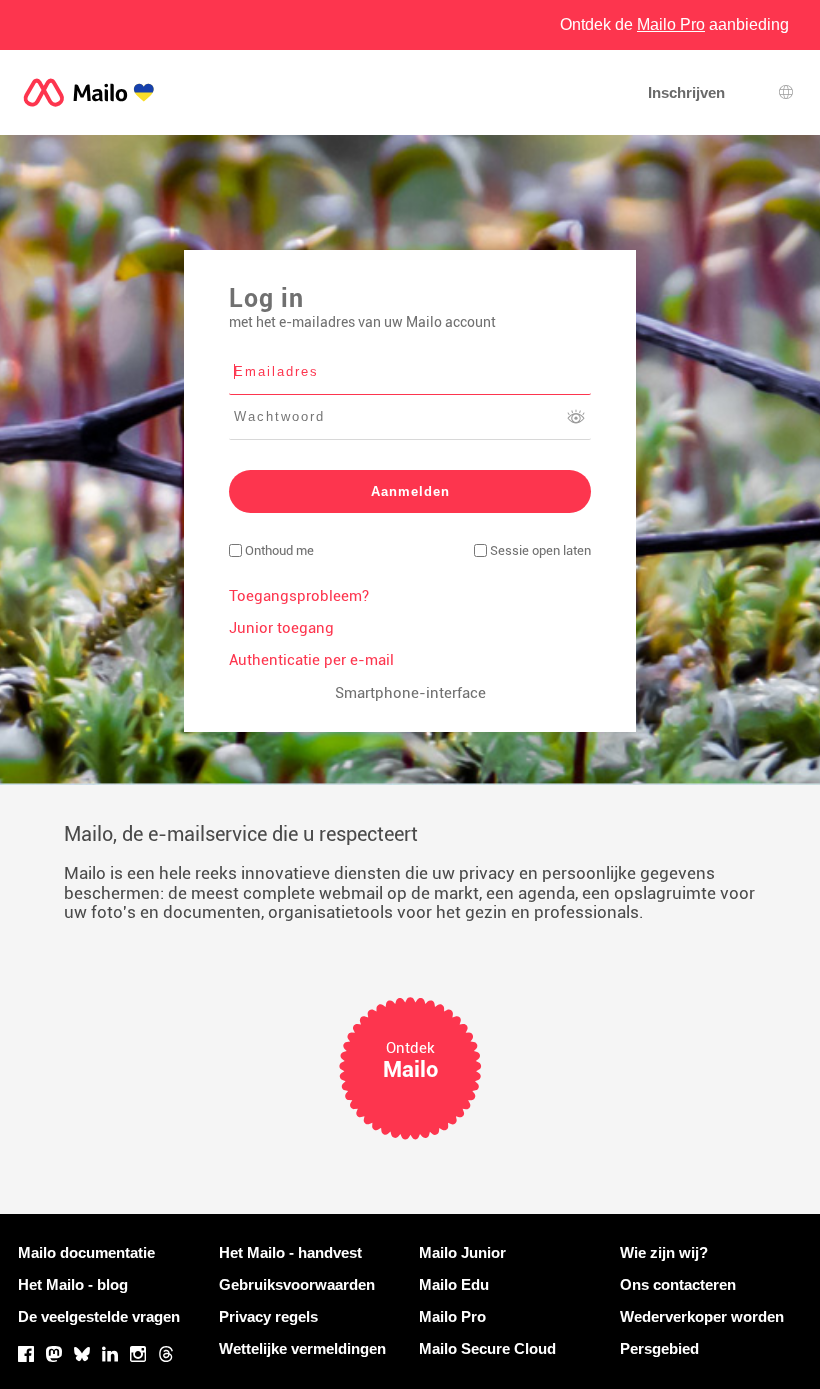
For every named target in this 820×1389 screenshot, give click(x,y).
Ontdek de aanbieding (674, 24)
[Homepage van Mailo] (89, 92)
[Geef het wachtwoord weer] (576, 417)
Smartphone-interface (410, 693)
